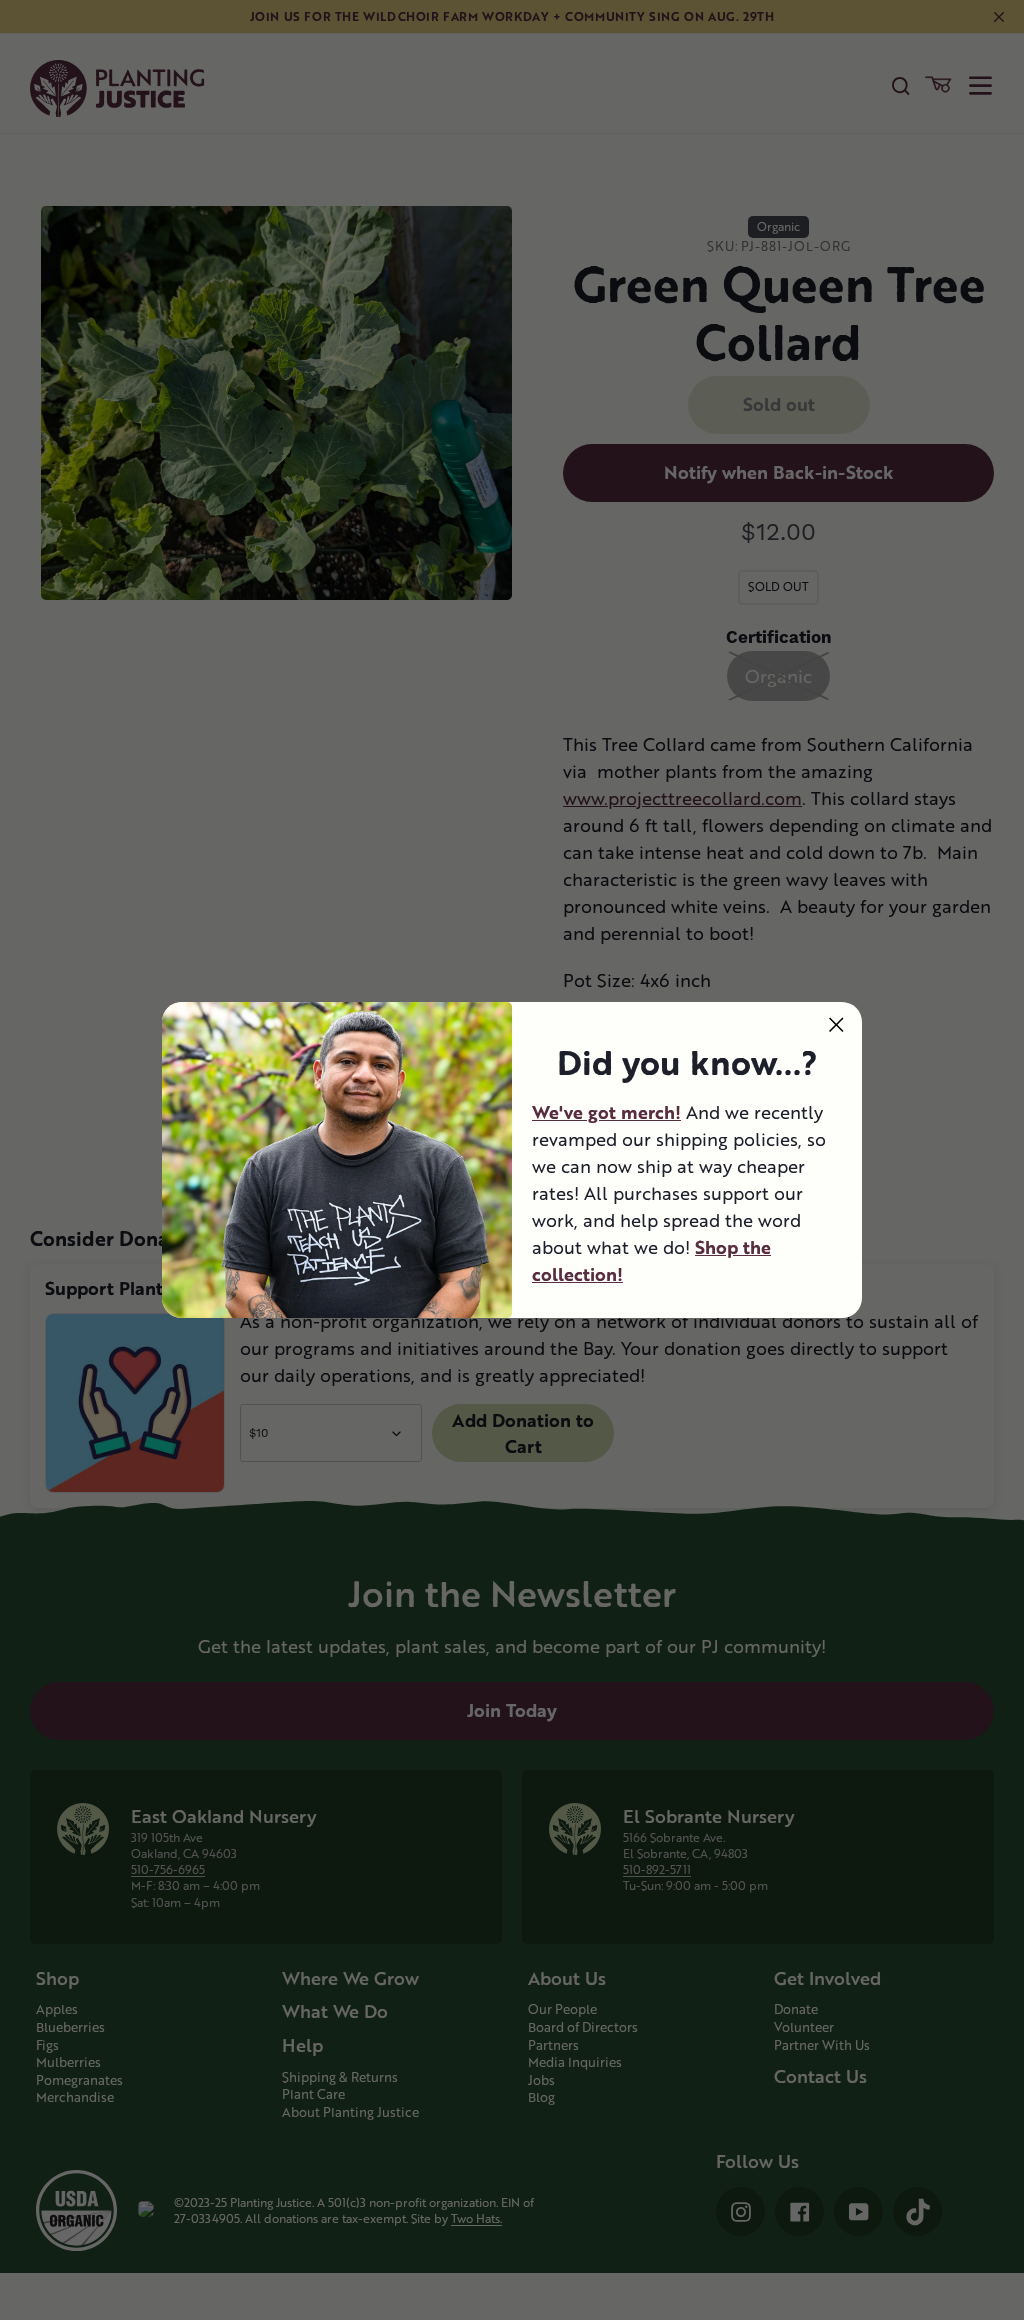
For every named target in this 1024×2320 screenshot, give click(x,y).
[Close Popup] (836, 1024)
